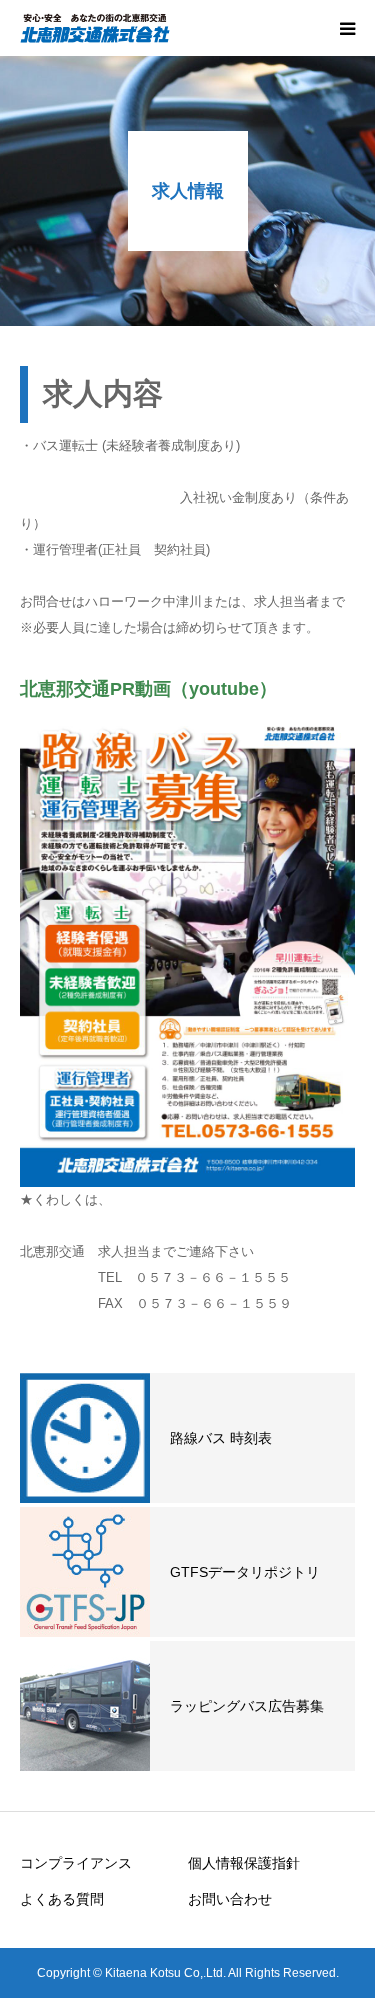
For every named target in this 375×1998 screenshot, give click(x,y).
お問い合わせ (230, 1899)
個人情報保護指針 (251, 1863)
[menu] (347, 28)
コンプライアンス (76, 1863)
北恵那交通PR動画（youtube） (148, 689)
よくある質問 (62, 1899)
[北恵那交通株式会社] (95, 28)
